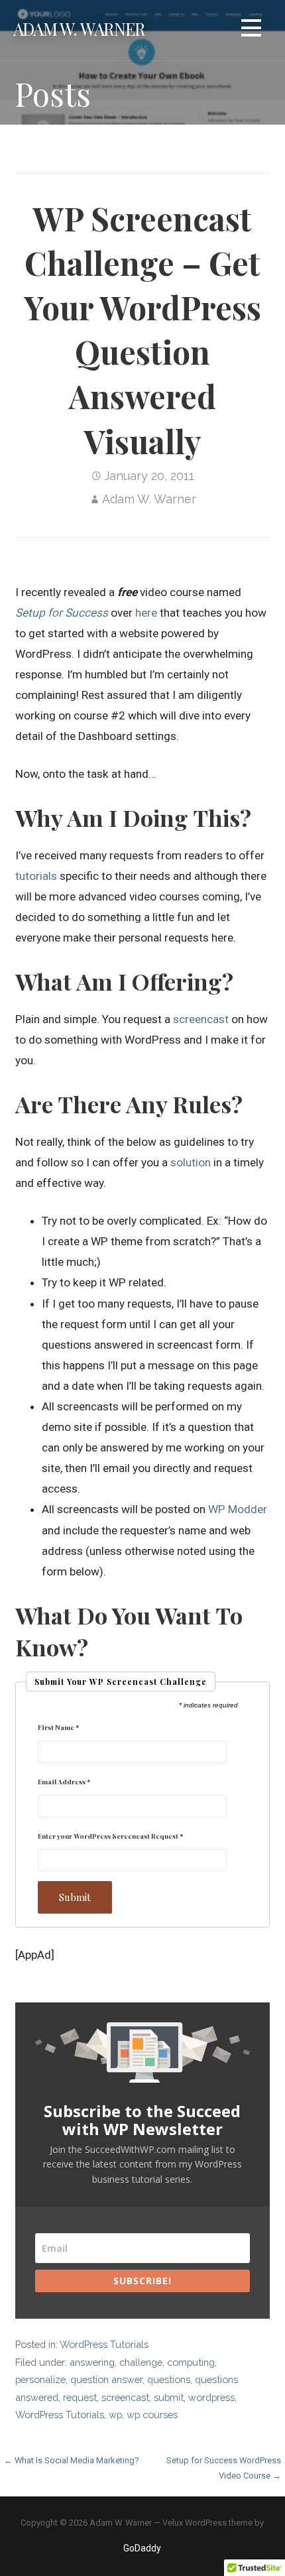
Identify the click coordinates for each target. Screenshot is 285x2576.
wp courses (152, 2415)
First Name (58, 1727)
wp (115, 2415)
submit (169, 2397)
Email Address (64, 1782)
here (146, 613)
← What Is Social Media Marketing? (72, 2460)
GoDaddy (142, 2548)
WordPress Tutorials (104, 2344)
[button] (251, 30)
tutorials (36, 876)
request (80, 2397)
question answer (106, 2379)
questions (169, 2379)
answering (92, 2362)
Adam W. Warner (79, 29)
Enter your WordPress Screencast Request (110, 1836)
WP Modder (238, 1509)
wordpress (211, 2397)
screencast (201, 1019)
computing (191, 2362)
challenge (141, 2362)
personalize (40, 2379)
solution (191, 1162)
